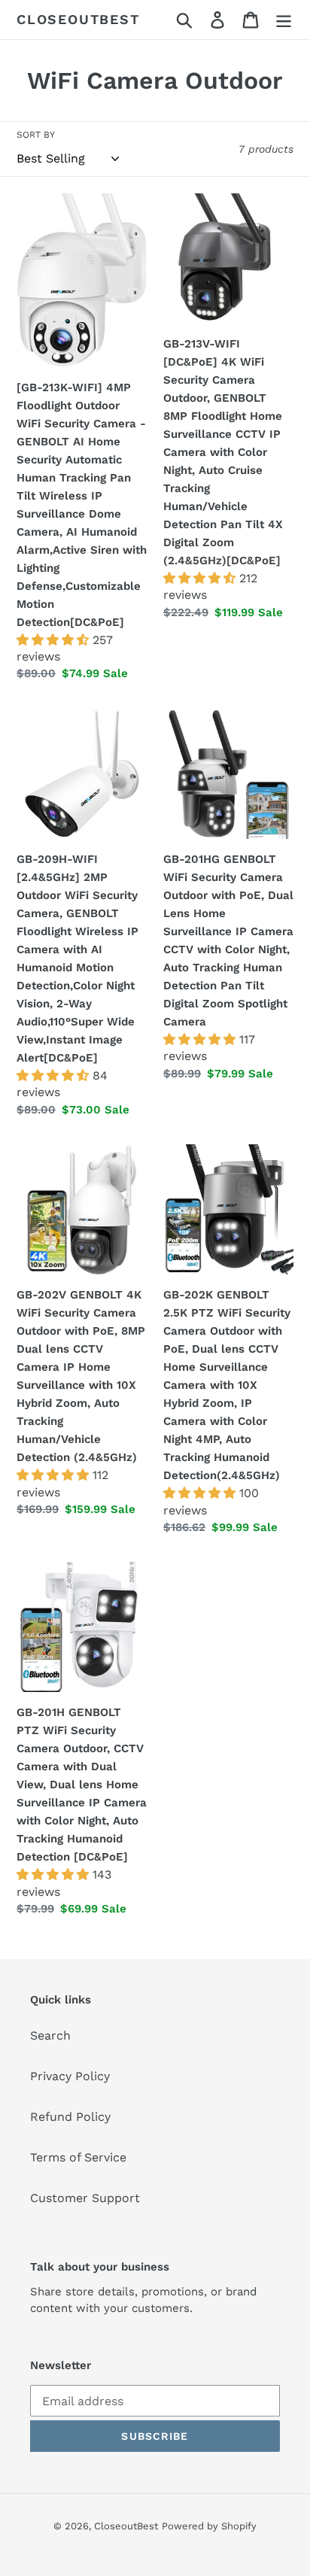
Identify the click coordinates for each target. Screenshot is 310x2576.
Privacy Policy (70, 2076)
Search (50, 2035)
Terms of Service (78, 2157)
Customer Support (85, 2198)
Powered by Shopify (209, 2526)
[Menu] (284, 20)
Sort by (36, 135)
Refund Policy (70, 2117)
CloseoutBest (78, 19)
